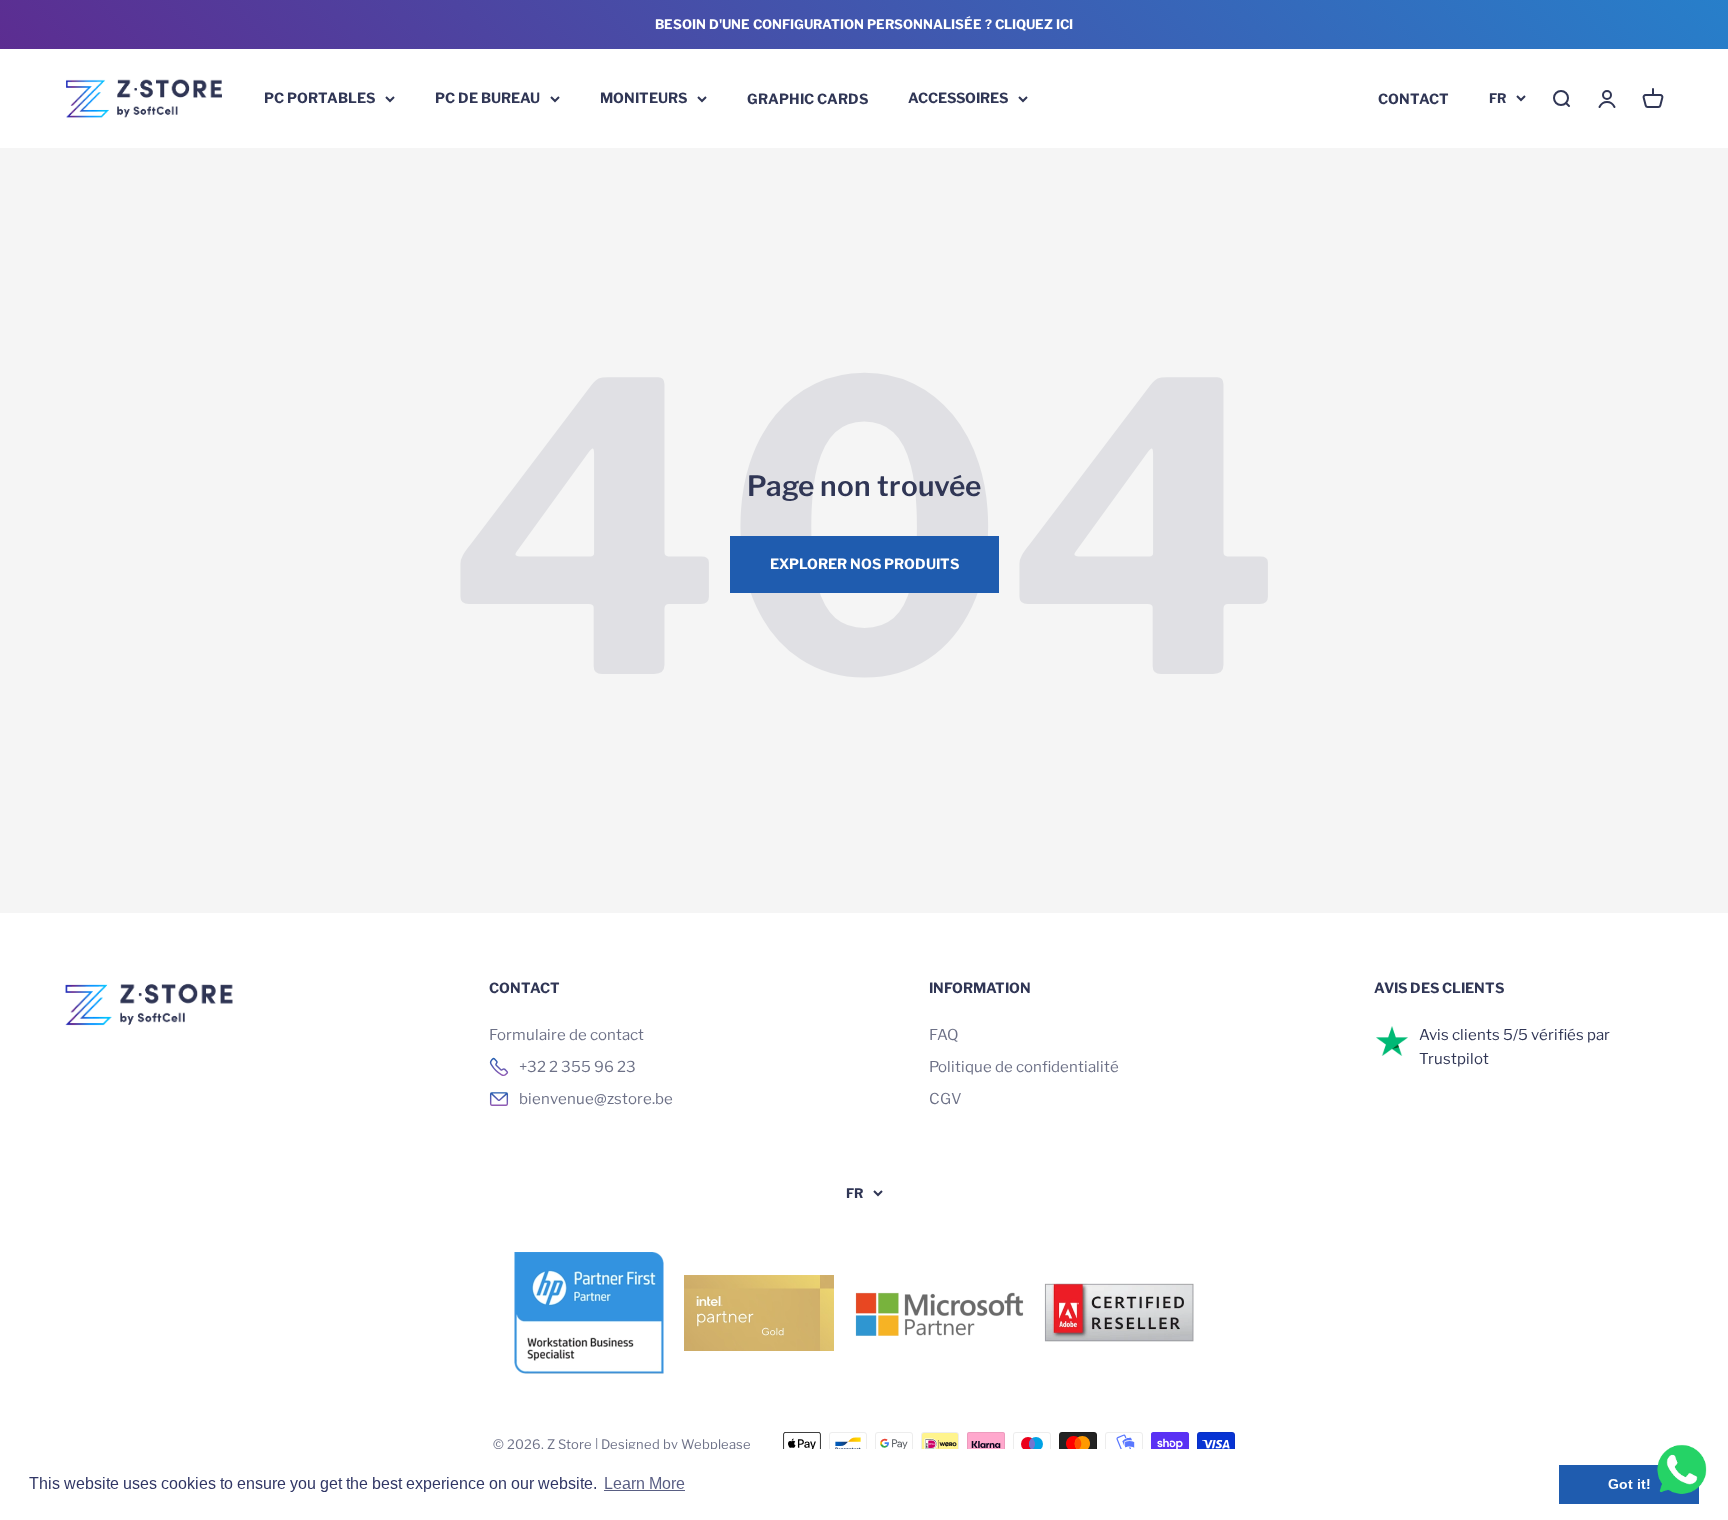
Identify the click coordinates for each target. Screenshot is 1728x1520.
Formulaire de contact (566, 1035)
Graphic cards (807, 97)
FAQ (943, 1035)
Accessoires (958, 97)
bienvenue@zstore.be (596, 1099)
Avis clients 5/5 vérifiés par (1514, 1035)
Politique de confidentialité (1024, 1067)
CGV (945, 1099)
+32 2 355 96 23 (577, 1067)
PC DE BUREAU (487, 97)
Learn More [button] (644, 1483)
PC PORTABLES (319, 97)
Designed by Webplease (676, 1444)
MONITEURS (643, 97)
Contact (1413, 97)
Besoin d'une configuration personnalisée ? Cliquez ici (864, 24)
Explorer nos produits (864, 563)
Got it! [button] (1629, 1484)
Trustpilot (1454, 1059)
